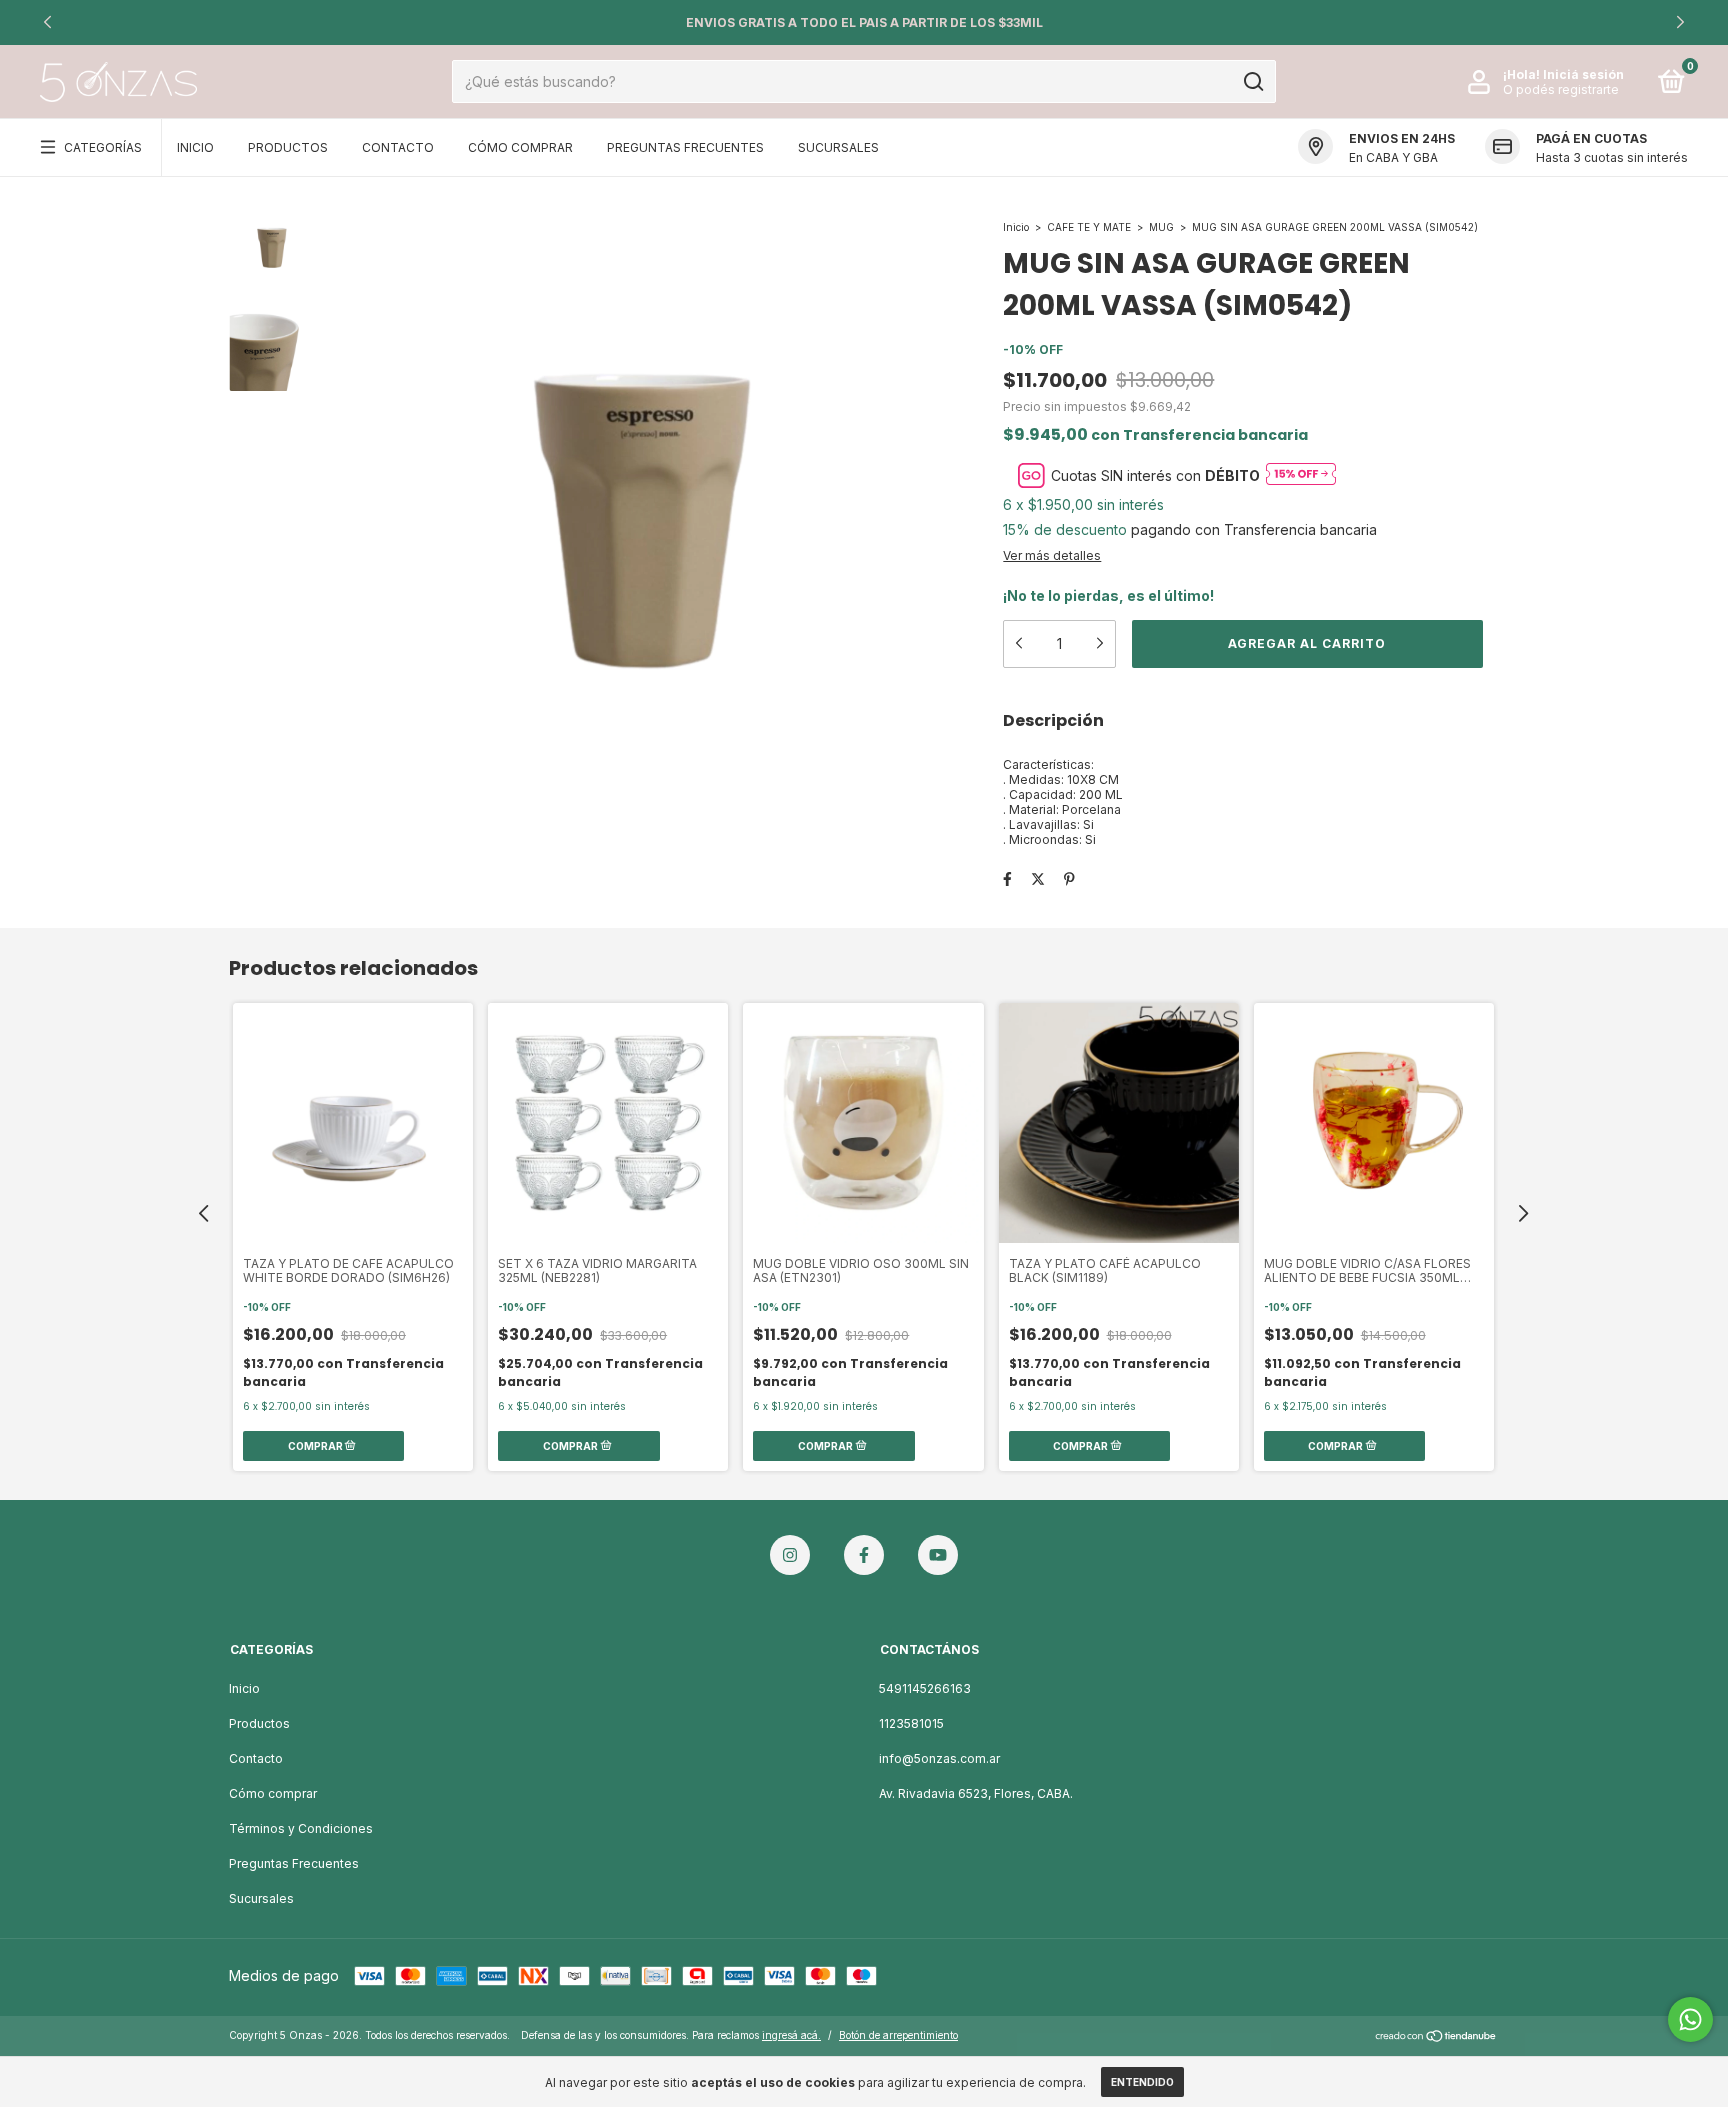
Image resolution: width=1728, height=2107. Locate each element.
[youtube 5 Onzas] (938, 1555)
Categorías (103, 147)
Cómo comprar (273, 1793)
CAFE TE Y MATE (1089, 227)
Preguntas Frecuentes (685, 147)
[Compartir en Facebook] (1007, 879)
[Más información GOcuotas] (1301, 475)
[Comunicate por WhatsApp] (1690, 2019)
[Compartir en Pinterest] (1069, 879)
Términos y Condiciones (301, 1828)
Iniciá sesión (1583, 74)
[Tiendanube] (1436, 2037)
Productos (288, 147)
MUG (1161, 227)
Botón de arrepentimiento (898, 2035)
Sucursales (838, 147)
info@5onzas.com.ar (939, 1758)
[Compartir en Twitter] (1038, 879)
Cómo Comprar (520, 147)
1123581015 (911, 1723)
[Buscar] (1252, 82)
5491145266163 (925, 1688)
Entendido (1142, 2082)
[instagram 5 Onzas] (790, 1555)
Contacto (398, 147)
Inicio (195, 147)
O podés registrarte (1561, 89)
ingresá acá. (791, 2035)
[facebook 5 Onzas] (864, 1555)
